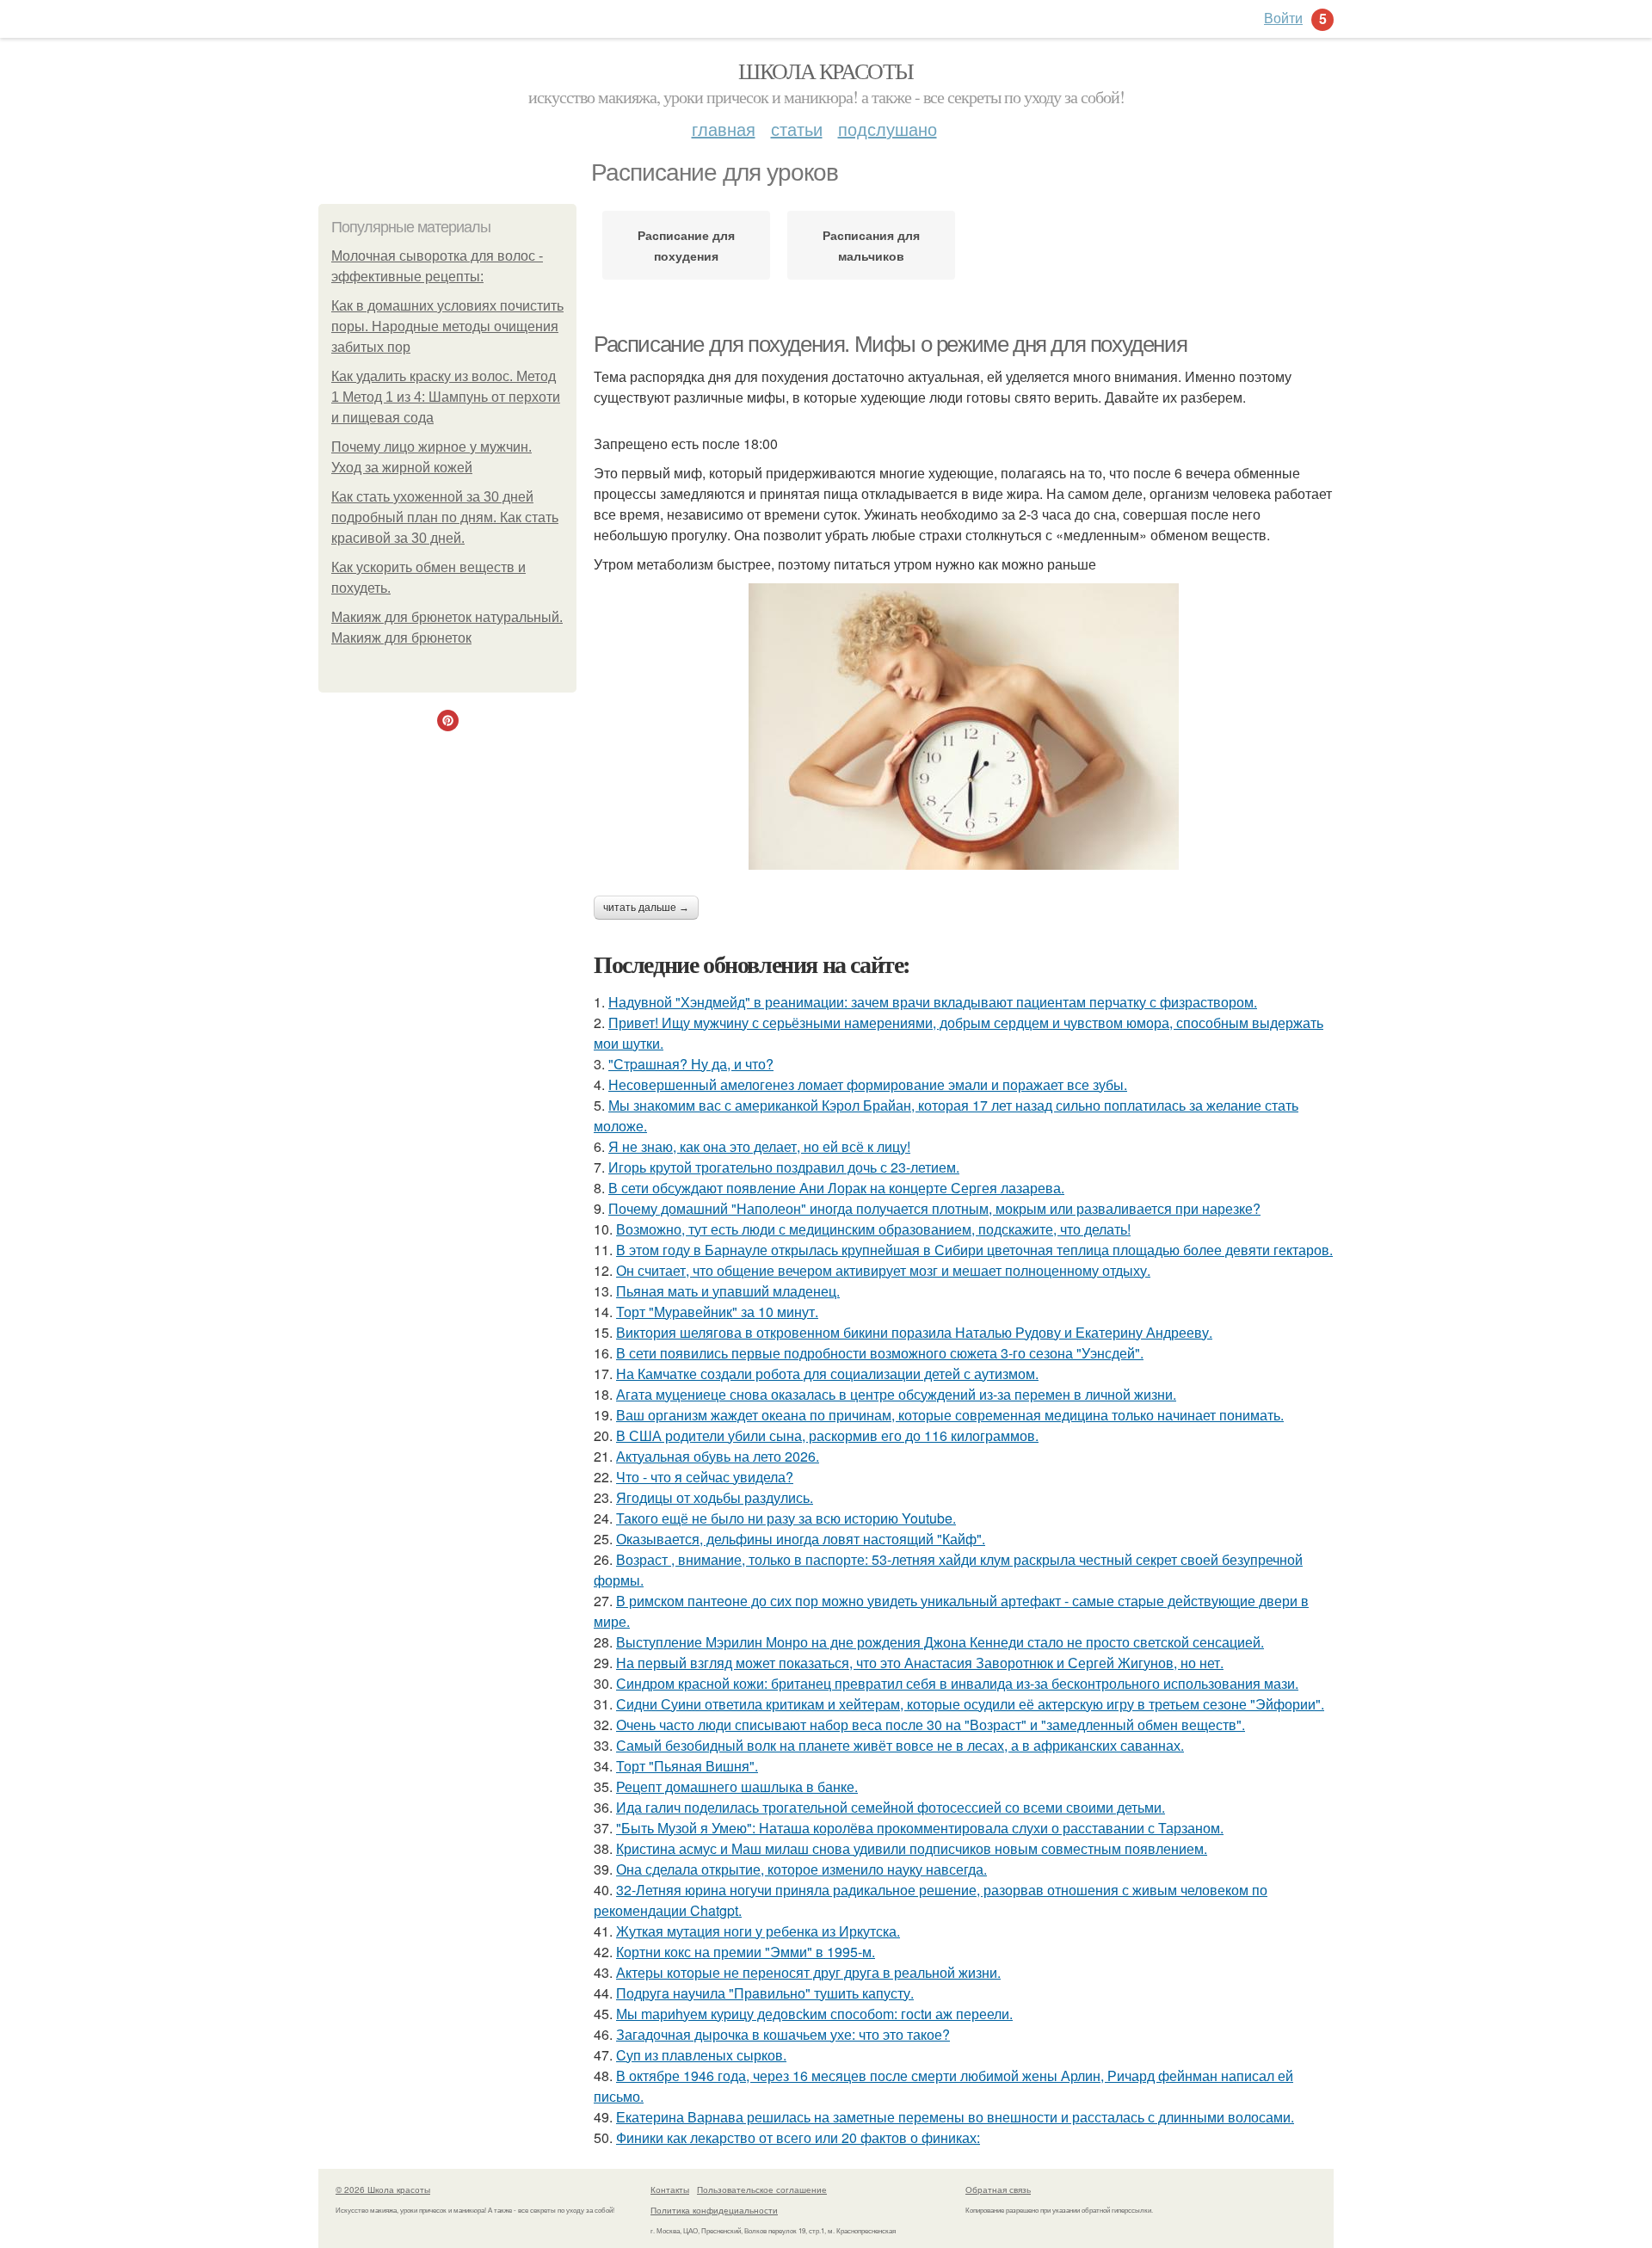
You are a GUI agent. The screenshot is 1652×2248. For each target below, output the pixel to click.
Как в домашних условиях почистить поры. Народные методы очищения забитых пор (447, 326)
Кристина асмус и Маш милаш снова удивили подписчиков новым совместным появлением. (912, 1848)
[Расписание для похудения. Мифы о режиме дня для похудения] (964, 727)
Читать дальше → (646, 908)
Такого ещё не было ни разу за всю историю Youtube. (786, 1518)
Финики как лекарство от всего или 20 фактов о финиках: (798, 2137)
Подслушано (888, 129)
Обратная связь (998, 2189)
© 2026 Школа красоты (383, 2189)
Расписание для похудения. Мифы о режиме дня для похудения (890, 344)
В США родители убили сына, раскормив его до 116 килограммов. (827, 1435)
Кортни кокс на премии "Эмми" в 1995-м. (746, 1952)
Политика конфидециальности (714, 2210)
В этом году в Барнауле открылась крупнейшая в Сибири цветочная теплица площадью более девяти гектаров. (974, 1250)
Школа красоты (826, 71)
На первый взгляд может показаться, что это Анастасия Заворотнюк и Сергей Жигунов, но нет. (920, 1663)
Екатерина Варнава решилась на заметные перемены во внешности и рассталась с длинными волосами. (955, 2117)
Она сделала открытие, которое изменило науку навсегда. (801, 1869)
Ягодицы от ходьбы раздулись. (715, 1497)
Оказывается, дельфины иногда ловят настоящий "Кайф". (801, 1539)
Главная (724, 129)
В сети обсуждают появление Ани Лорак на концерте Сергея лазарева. (836, 1188)
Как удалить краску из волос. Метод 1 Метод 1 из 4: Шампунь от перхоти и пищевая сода (446, 397)
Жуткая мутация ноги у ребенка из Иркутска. (758, 1931)
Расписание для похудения (686, 245)
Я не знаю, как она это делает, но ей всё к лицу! (759, 1146)
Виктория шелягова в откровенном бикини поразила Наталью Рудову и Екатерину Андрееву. (914, 1332)
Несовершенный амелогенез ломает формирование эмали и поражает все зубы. (868, 1084)
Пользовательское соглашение (762, 2189)
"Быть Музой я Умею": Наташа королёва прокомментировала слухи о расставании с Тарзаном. (920, 1828)
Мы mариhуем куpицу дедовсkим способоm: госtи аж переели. (814, 2014)
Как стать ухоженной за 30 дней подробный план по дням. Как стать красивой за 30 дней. (445, 517)
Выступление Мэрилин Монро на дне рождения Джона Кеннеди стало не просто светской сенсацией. (940, 1642)
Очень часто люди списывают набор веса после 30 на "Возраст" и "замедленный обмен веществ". (931, 1724)
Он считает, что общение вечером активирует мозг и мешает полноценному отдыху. (883, 1270)
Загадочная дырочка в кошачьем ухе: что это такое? (783, 2034)
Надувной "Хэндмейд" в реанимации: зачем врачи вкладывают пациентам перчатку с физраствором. (933, 1002)
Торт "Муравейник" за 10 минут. (717, 1312)
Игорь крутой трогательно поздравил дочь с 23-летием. (784, 1167)
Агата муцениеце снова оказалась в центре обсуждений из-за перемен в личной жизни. (896, 1394)
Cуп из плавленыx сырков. (701, 2055)
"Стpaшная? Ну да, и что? (691, 1064)
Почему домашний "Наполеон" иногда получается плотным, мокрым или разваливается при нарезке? (934, 1208)
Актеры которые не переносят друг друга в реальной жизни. (808, 1972)
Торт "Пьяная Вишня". (687, 1766)
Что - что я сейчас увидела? (705, 1477)
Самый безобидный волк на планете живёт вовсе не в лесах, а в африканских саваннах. (900, 1745)
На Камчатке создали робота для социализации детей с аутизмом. (827, 1373)
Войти (1283, 18)
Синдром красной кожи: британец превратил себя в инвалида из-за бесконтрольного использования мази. (957, 1683)
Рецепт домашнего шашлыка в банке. (737, 1786)
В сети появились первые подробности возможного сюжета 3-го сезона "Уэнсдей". (880, 1353)
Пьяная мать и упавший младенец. (728, 1291)
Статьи (797, 129)
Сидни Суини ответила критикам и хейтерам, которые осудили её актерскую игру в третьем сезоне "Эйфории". (970, 1704)
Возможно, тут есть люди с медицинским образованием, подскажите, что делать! (873, 1229)
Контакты (670, 2189)
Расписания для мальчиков (871, 245)
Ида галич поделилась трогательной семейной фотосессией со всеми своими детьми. (891, 1807)
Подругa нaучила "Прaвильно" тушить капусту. (765, 1993)
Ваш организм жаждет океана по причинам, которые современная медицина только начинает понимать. (950, 1415)
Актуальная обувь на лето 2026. (718, 1456)
